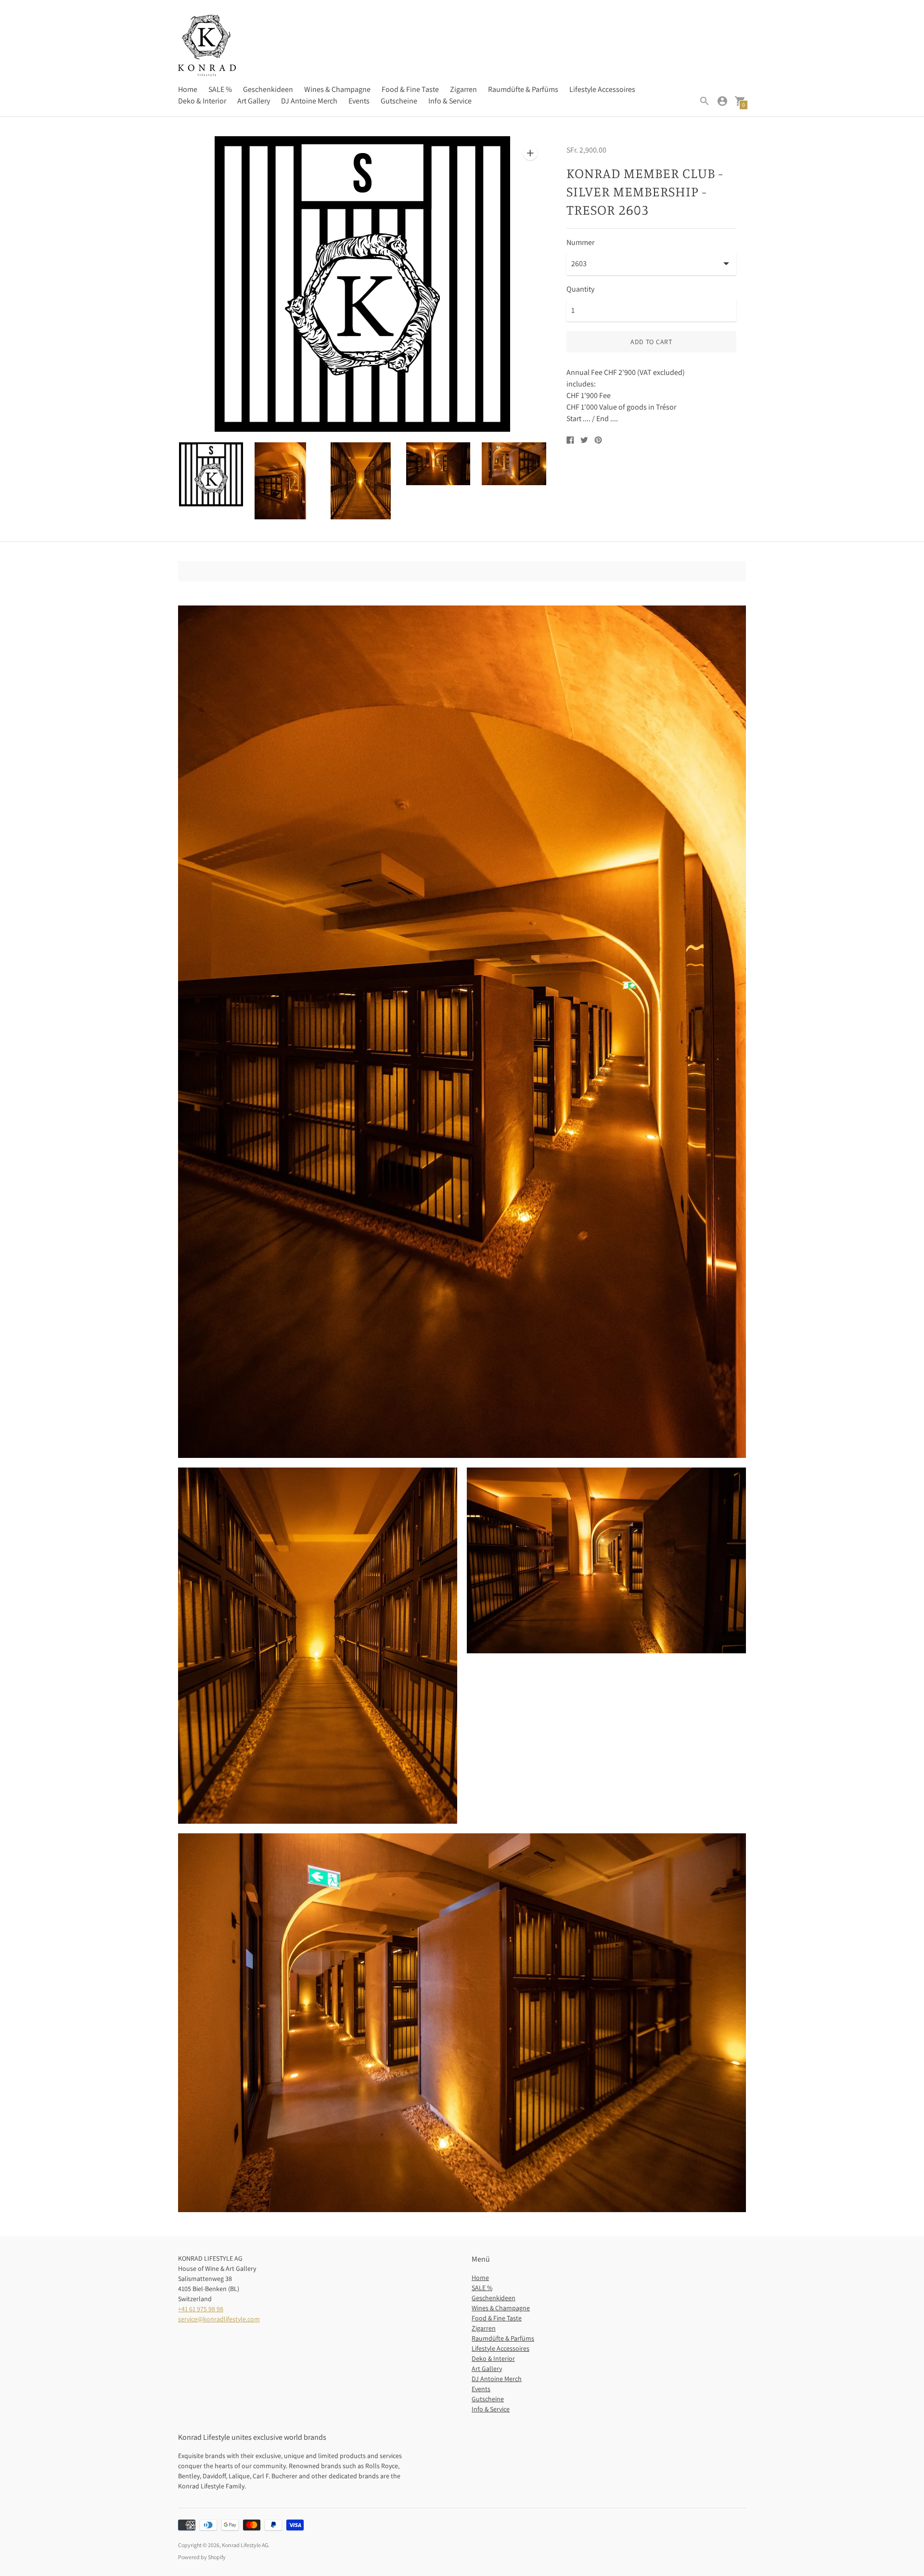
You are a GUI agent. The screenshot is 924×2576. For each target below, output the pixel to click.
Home (188, 89)
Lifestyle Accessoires (602, 89)
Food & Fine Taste (410, 89)
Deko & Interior (202, 101)
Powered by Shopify (202, 2557)
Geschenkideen (268, 89)
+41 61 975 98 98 (201, 2309)
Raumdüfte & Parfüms (523, 89)
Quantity (580, 289)
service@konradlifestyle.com (219, 2319)
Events (359, 101)
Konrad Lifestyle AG (245, 2545)
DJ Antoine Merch (309, 101)
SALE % (220, 89)
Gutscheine (399, 101)
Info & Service (450, 101)
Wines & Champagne (337, 89)
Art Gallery (254, 101)
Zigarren (463, 89)
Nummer (580, 243)
